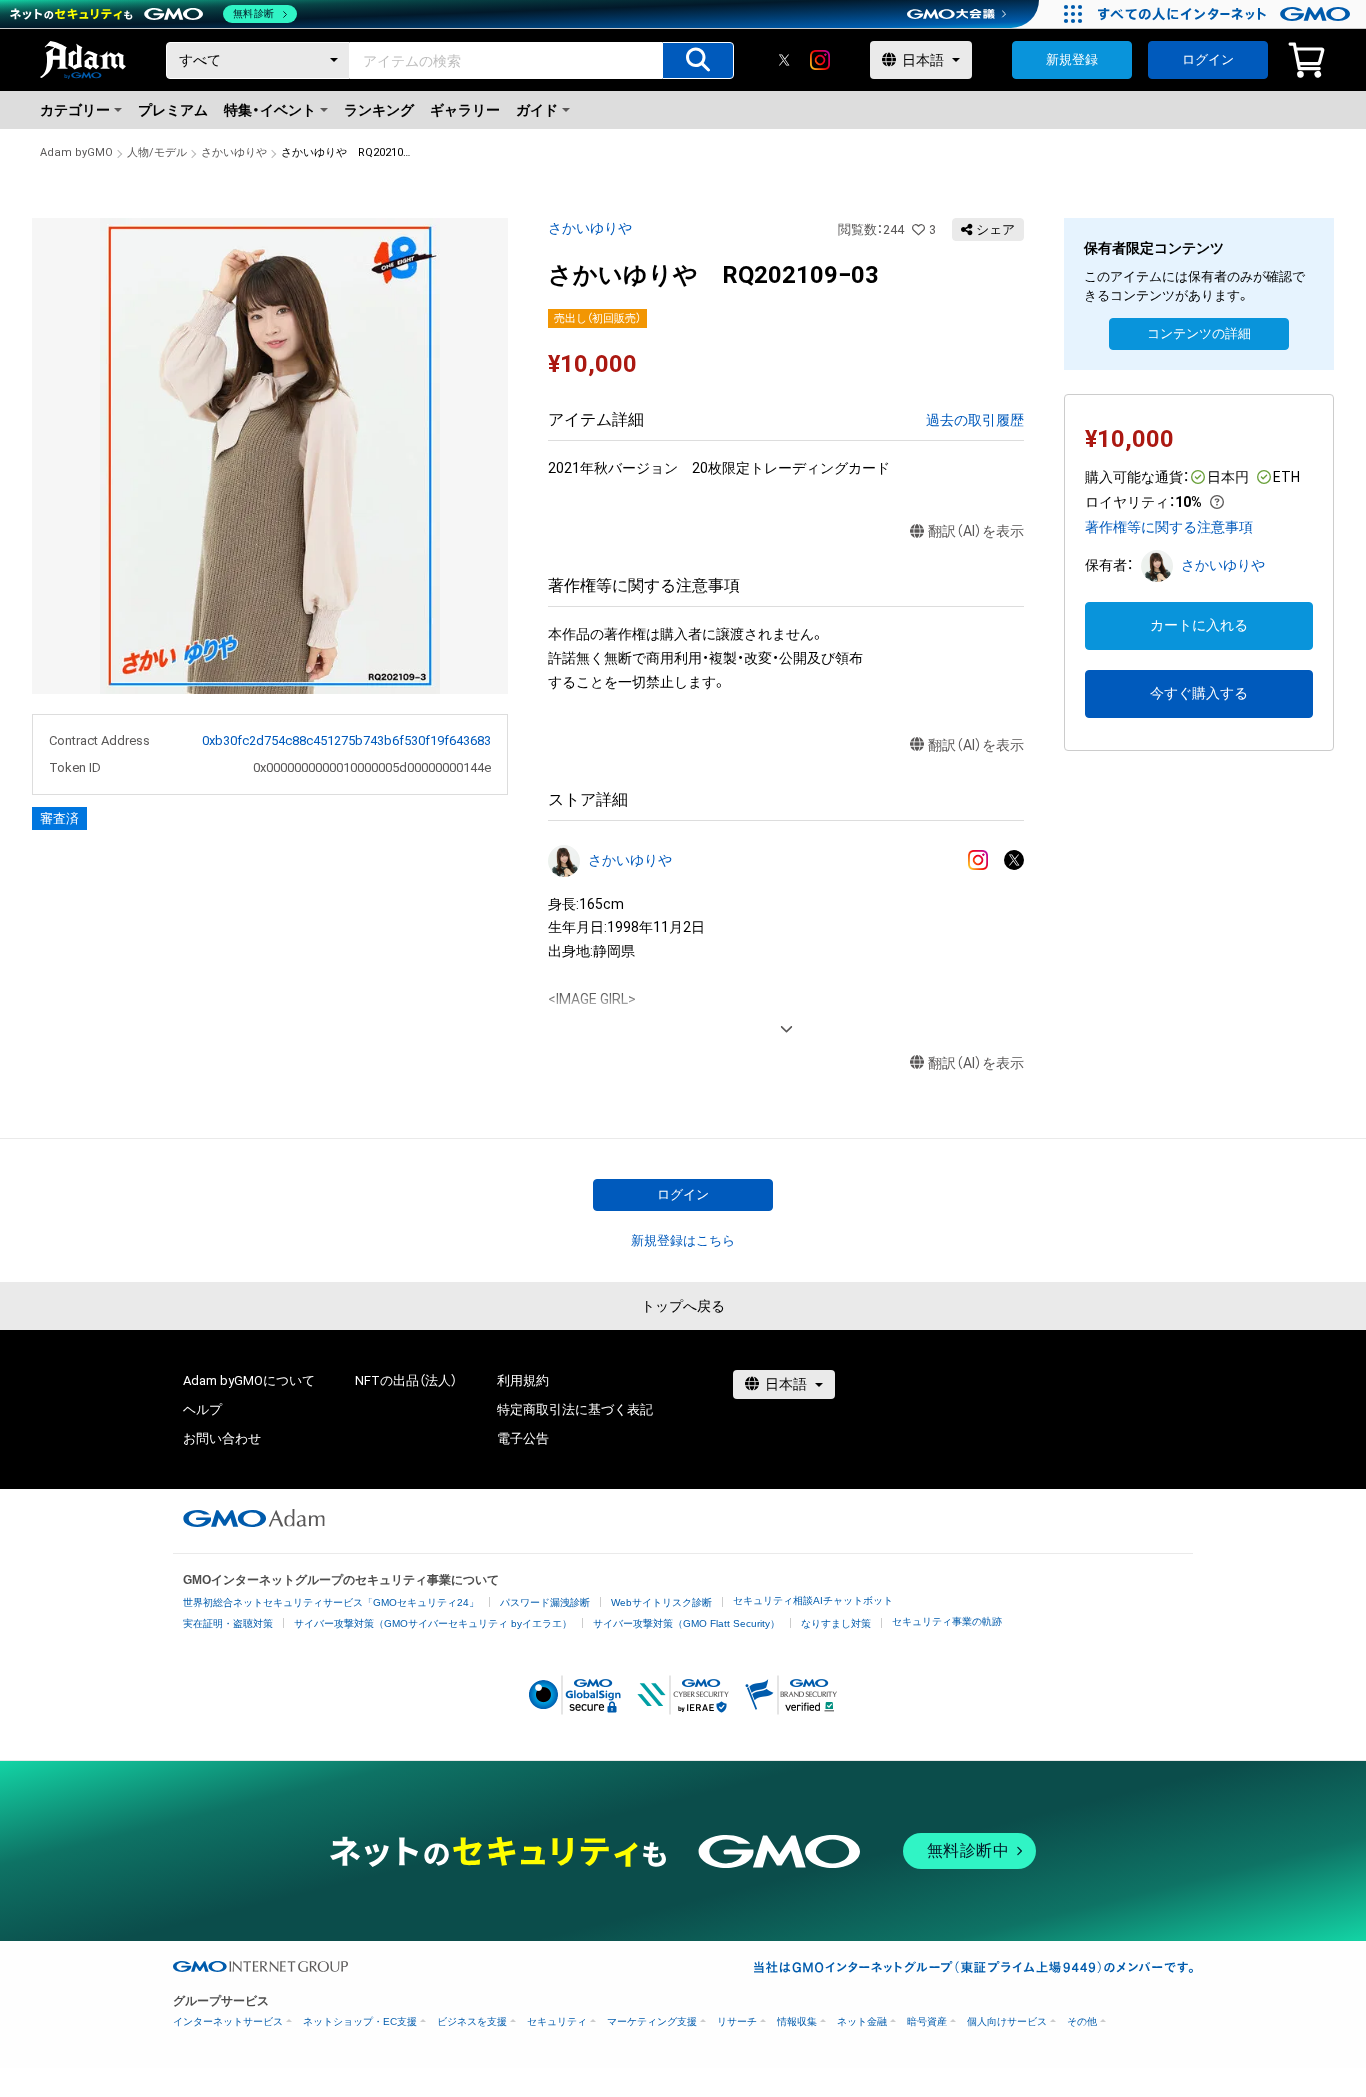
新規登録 (1072, 59)
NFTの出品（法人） (406, 1380)
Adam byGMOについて (249, 1380)
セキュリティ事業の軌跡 (947, 1621)
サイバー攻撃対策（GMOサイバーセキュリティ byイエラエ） (433, 1623)
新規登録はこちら (683, 1240)
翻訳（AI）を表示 (976, 531)
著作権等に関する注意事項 (1169, 527)
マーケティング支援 (652, 2021)
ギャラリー (465, 110)
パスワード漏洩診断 (545, 1602)
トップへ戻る (683, 1306)
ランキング (379, 110)
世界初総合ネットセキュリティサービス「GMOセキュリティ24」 (331, 1602)
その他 (1082, 2021)
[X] (784, 60)
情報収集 (797, 2021)
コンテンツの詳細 (1199, 333)
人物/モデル (157, 152)
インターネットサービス (228, 2021)
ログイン (1208, 59)
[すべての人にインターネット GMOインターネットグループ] (1226, 14)
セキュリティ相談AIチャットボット (813, 1600)
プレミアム (173, 110)
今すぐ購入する (1199, 693)
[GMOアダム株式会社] (254, 1518)
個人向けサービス (1007, 2021)
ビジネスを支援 (472, 2021)
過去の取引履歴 (975, 420)
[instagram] (820, 60)
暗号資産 (927, 2021)
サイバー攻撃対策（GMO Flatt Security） (686, 1623)
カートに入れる (1199, 625)
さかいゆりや (234, 152)
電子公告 (523, 1438)
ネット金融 (862, 2021)
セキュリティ (557, 2021)
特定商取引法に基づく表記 (575, 1409)
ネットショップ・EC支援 (360, 2021)
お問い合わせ (222, 1438)
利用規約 (523, 1380)
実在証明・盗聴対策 (228, 1623)
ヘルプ (202, 1409)
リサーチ (737, 2021)
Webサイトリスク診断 (661, 1602)
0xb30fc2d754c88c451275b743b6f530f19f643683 (346, 740)
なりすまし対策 (836, 1623)
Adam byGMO (76, 152)
